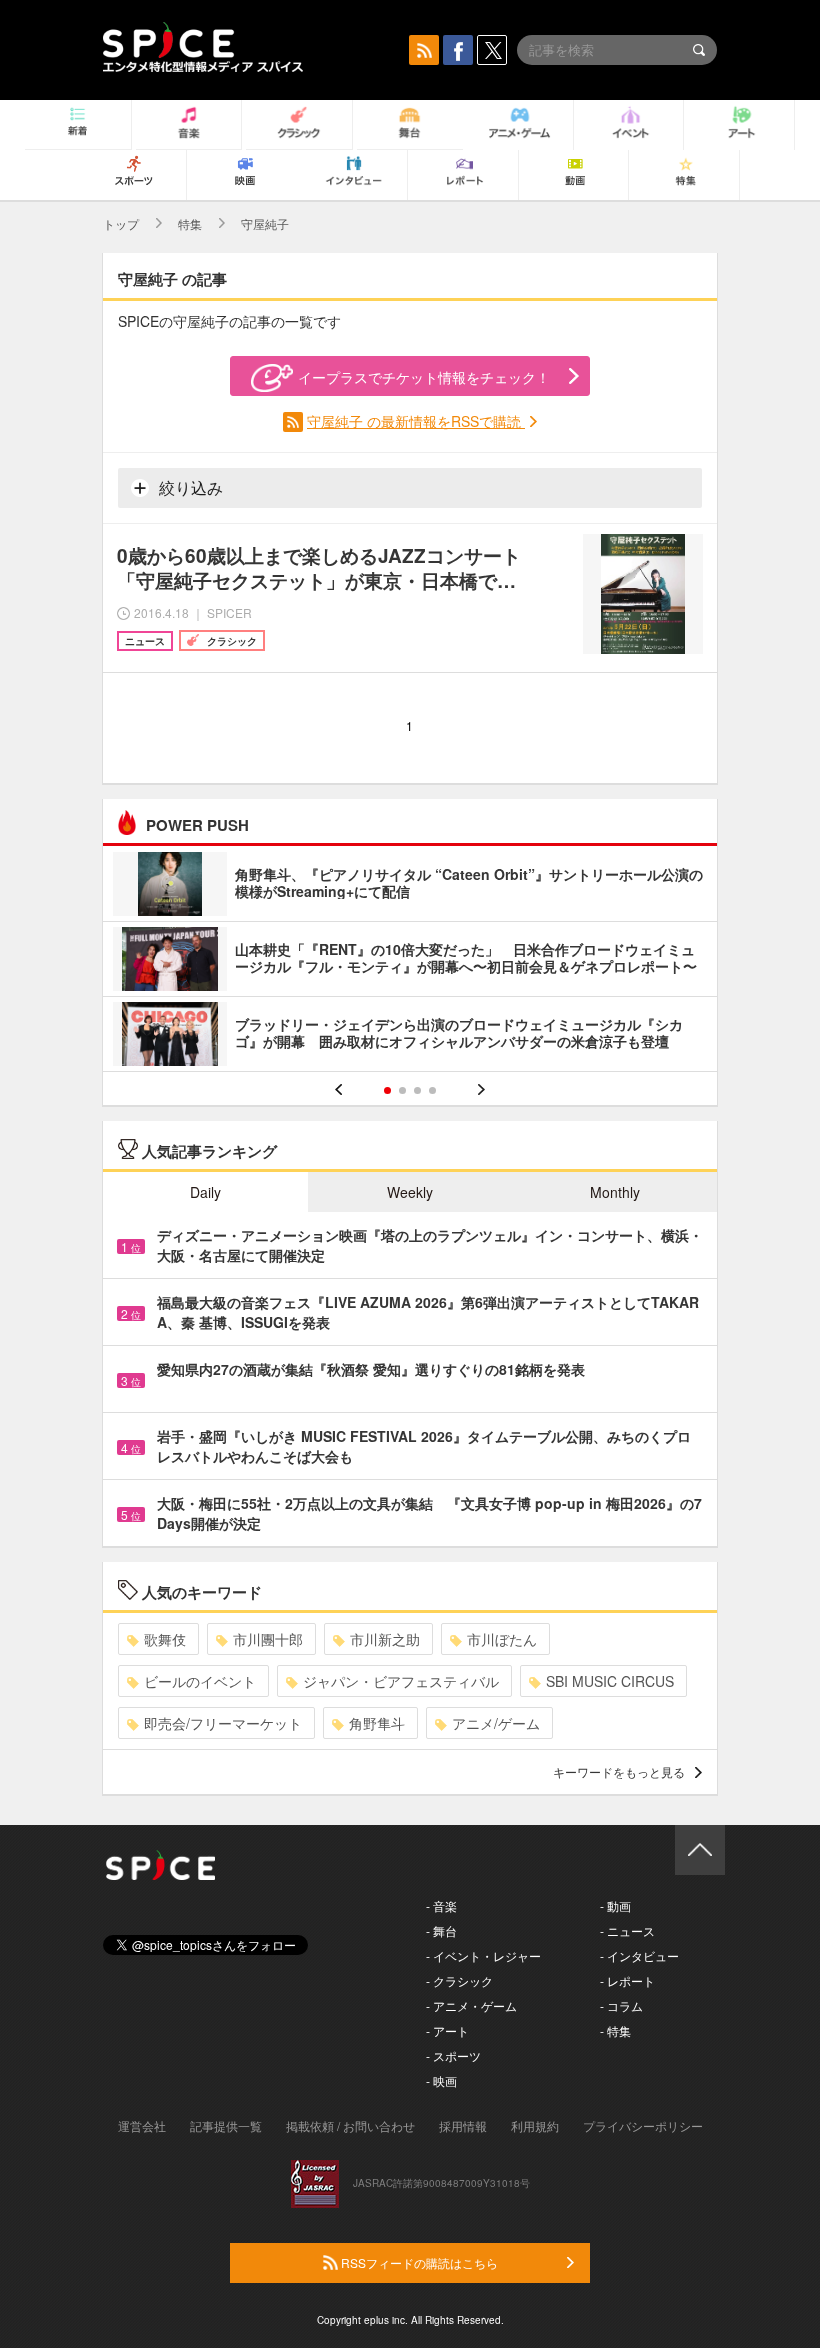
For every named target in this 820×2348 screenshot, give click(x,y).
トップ (121, 223)
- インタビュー (639, 1955)
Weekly (410, 1192)
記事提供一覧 (226, 2125)
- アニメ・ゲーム (471, 2005)
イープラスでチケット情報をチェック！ (424, 377)
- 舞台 (441, 1930)
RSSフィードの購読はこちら (418, 2262)
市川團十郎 (268, 1639)
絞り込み (189, 487)
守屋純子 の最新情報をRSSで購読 (416, 421)
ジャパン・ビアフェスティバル (401, 1681)
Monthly (615, 1192)
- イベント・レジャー (483, 1955)
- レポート (627, 1980)
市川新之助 (385, 1639)
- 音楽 (441, 1905)
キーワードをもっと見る (619, 1771)
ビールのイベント (200, 1681)
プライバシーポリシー (643, 2125)
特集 (190, 223)
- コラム (621, 2005)
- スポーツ (453, 2055)
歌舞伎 (165, 1639)
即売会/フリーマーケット (223, 1723)
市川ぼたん (502, 1639)
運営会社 (142, 2125)
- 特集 (615, 2030)
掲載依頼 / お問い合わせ (350, 2125)
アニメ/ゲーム (496, 1723)
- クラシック (459, 1980)
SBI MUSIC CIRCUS (610, 1681)
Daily (205, 1192)
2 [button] (402, 1090)
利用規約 (535, 2125)
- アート (447, 2030)
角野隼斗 (377, 1723)
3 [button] (417, 1090)
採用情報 (463, 2125)
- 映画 (441, 2080)
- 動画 (615, 1905)
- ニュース (627, 1930)
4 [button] (432, 1090)
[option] (410, 961)
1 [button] (387, 1090)
